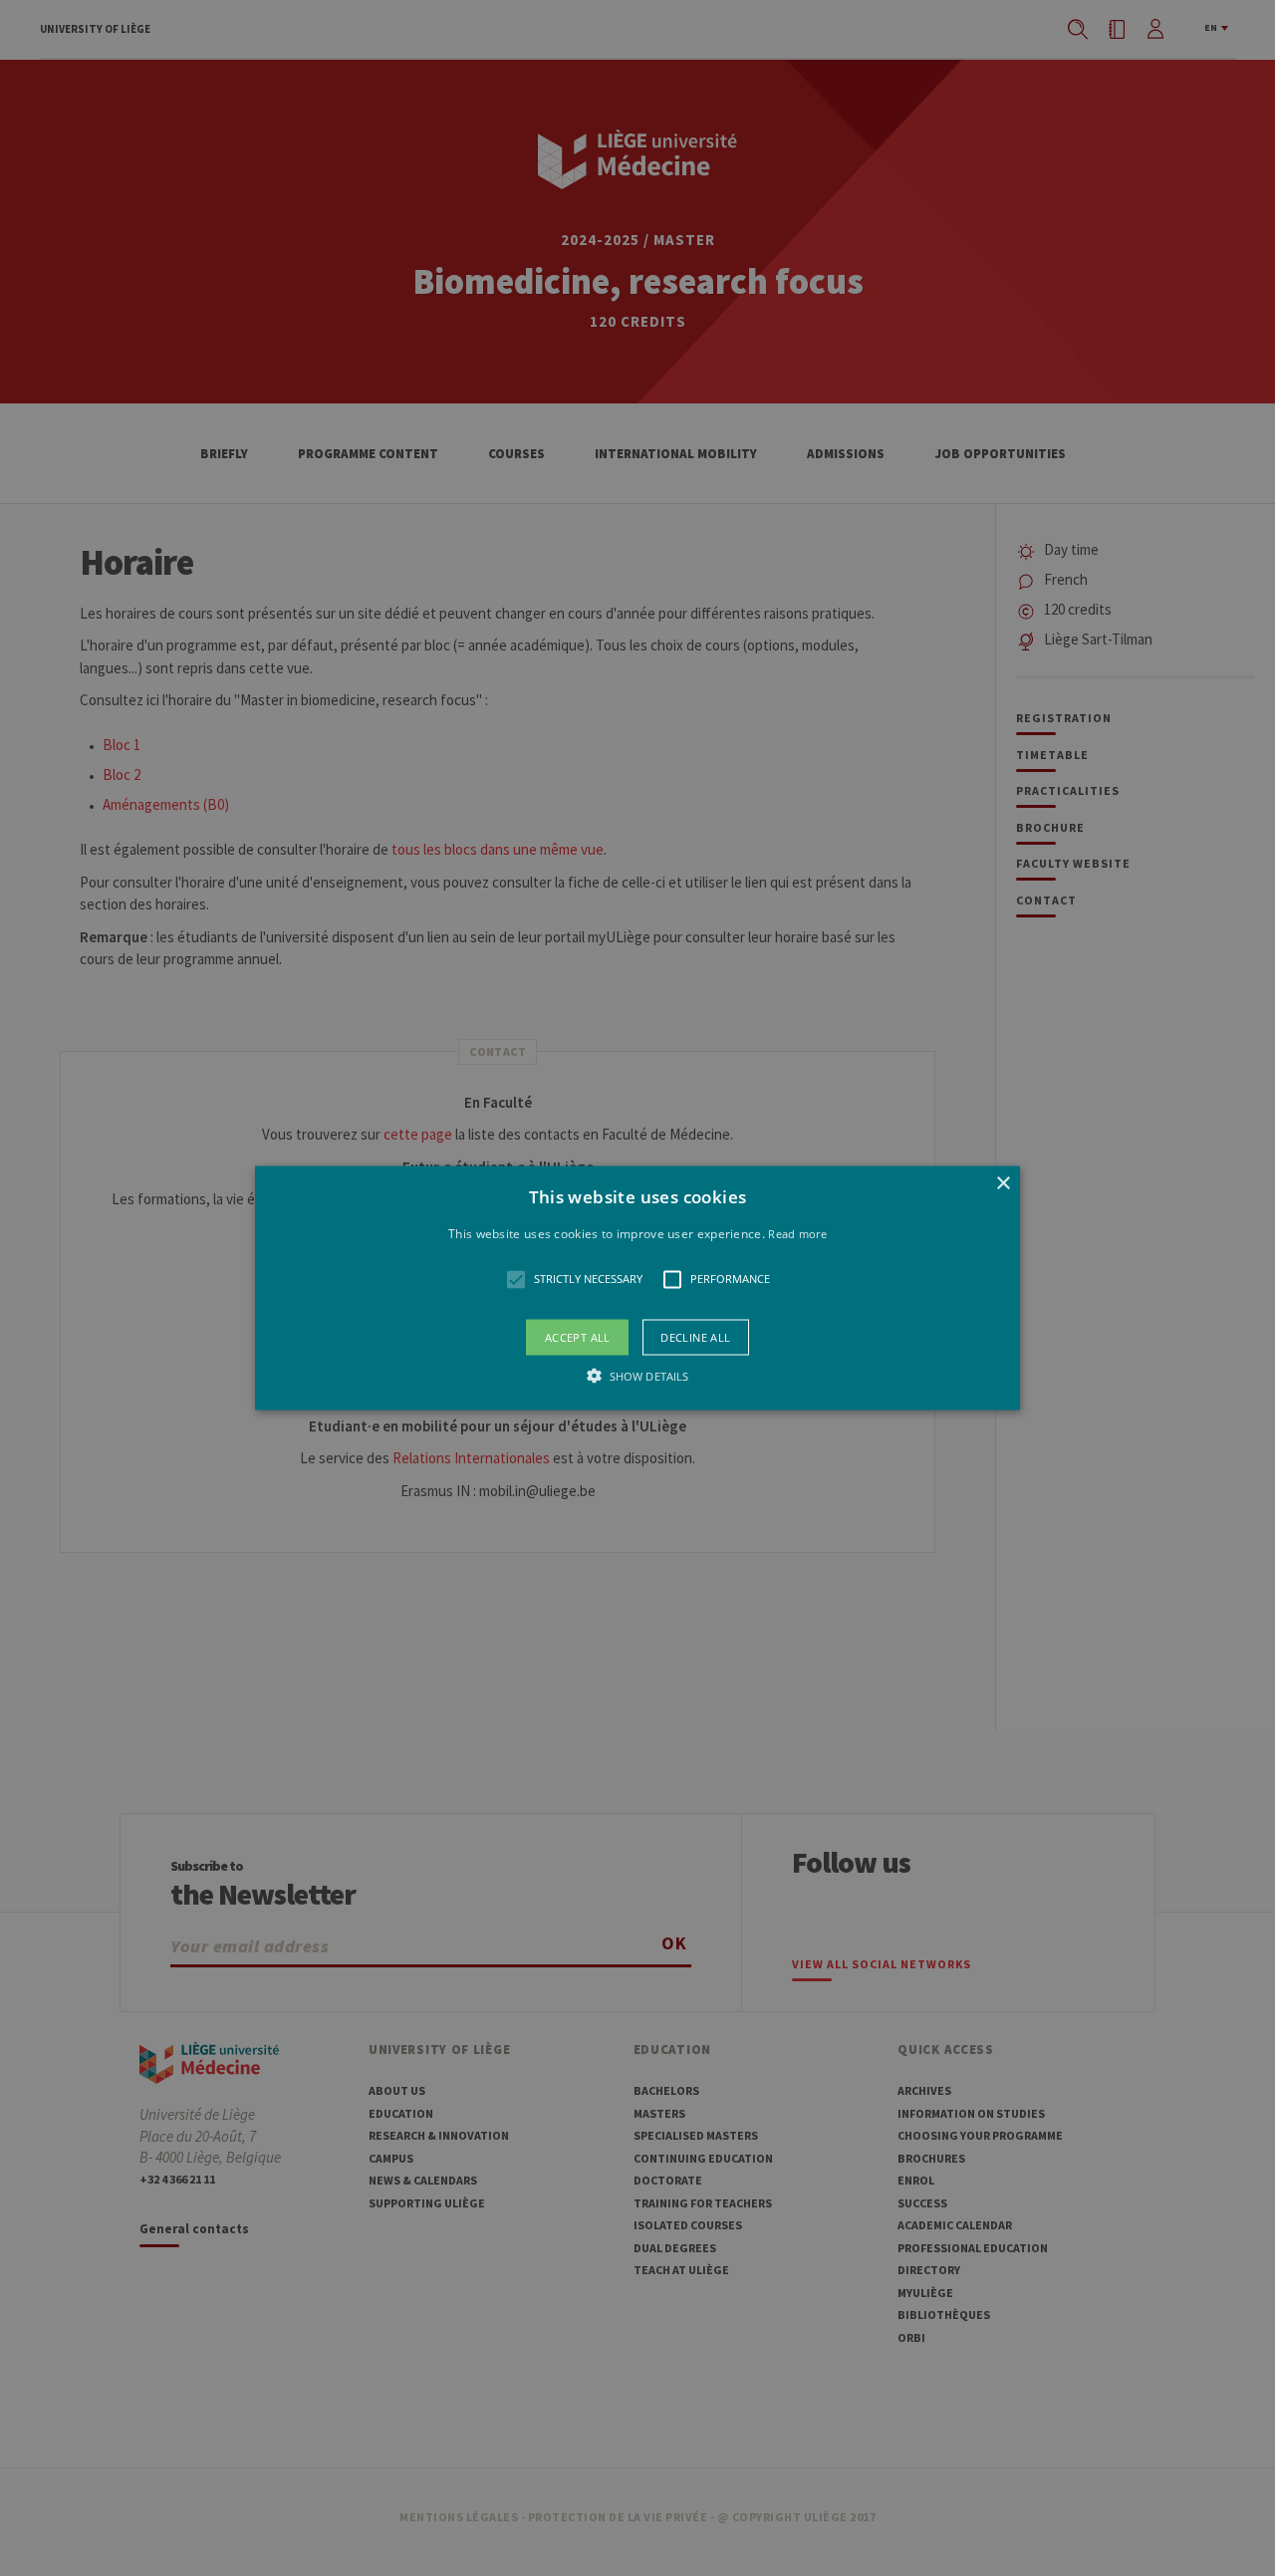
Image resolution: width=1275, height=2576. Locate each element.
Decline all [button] (695, 1336)
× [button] (1003, 1184)
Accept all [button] (578, 1336)
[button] (637, 1288)
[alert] (637, 1288)
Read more (797, 1234)
